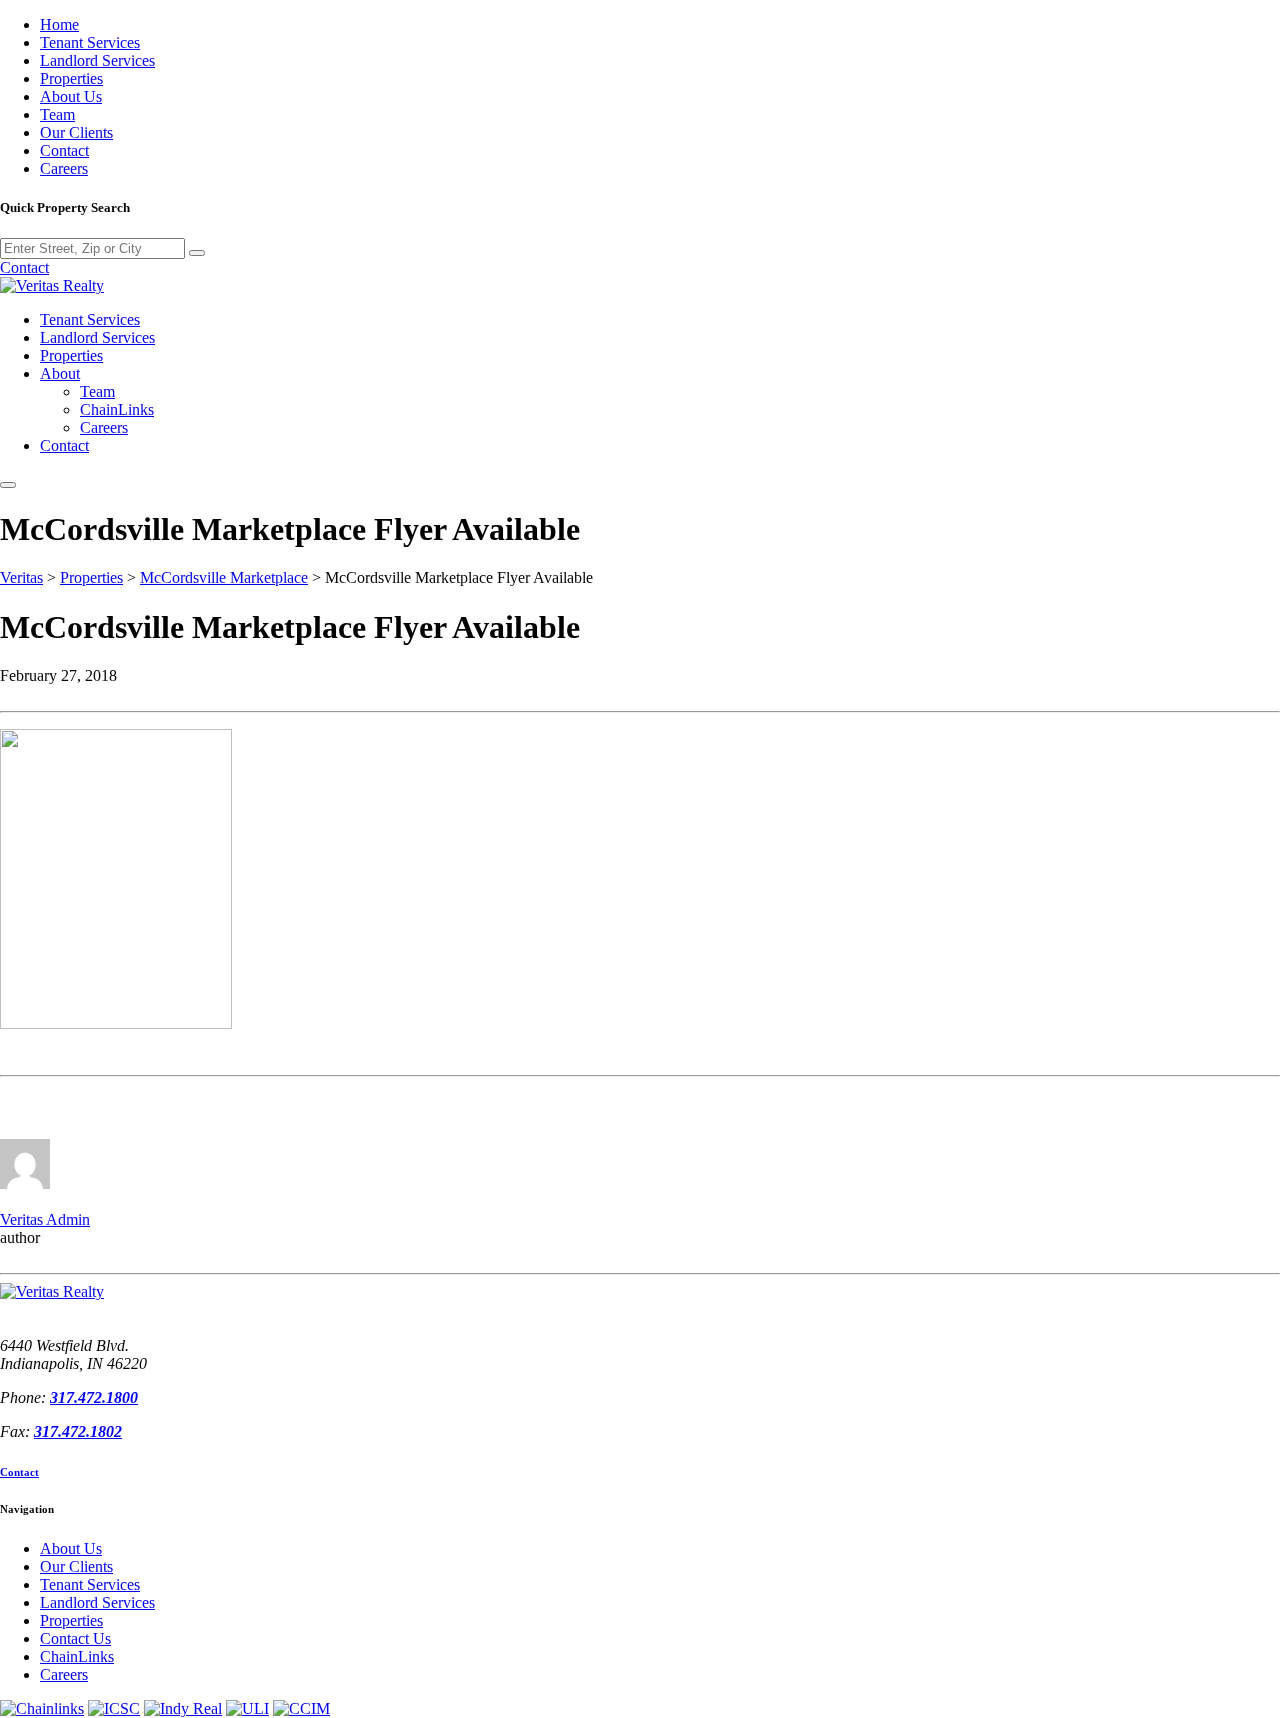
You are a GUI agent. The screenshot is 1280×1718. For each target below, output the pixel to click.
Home (59, 24)
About (60, 373)
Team (57, 114)
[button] (8, 485)
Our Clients (76, 132)
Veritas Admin (45, 1219)
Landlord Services (97, 60)
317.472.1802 (78, 1431)
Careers (64, 168)
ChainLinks (117, 409)
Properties (71, 78)
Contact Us (75, 1638)
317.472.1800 (94, 1397)
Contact (64, 150)
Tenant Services (90, 42)
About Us (71, 96)
